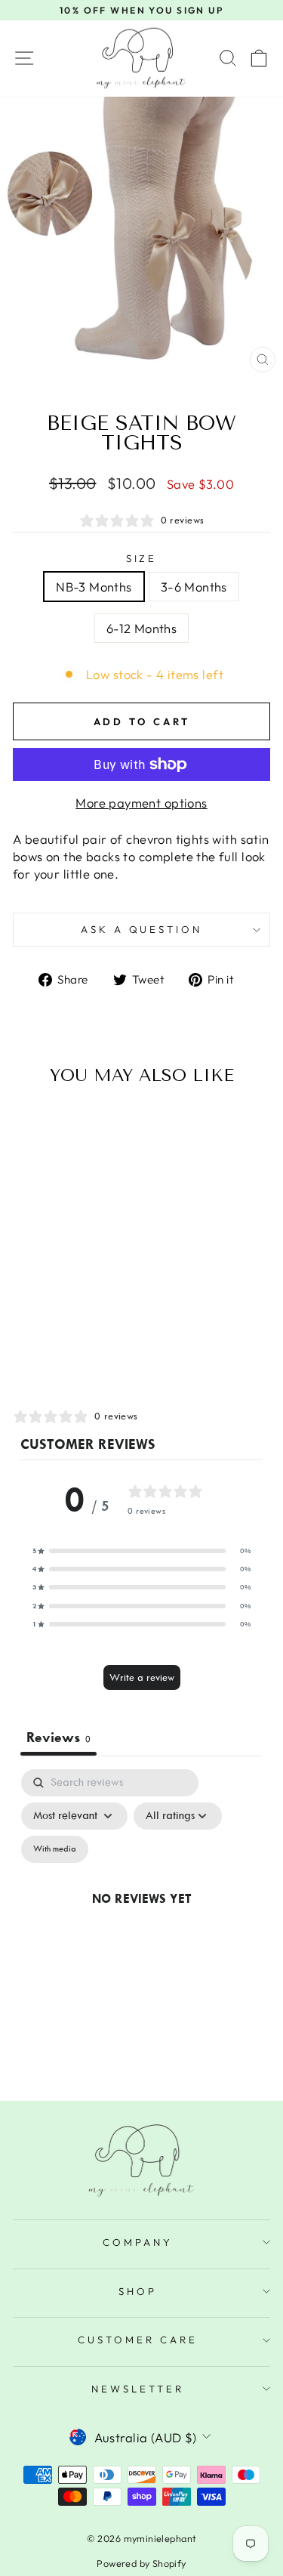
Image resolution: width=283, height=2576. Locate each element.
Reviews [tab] (58, 1737)
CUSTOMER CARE (138, 2340)
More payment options (141, 803)
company (138, 2242)
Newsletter (138, 2389)
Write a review (142, 1677)
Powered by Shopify (141, 2563)
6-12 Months (142, 628)
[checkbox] (55, 1849)
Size (142, 558)
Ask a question (142, 929)
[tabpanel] (141, 1916)
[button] (142, 1551)
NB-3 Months (94, 587)
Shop (138, 2291)
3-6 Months (194, 587)
